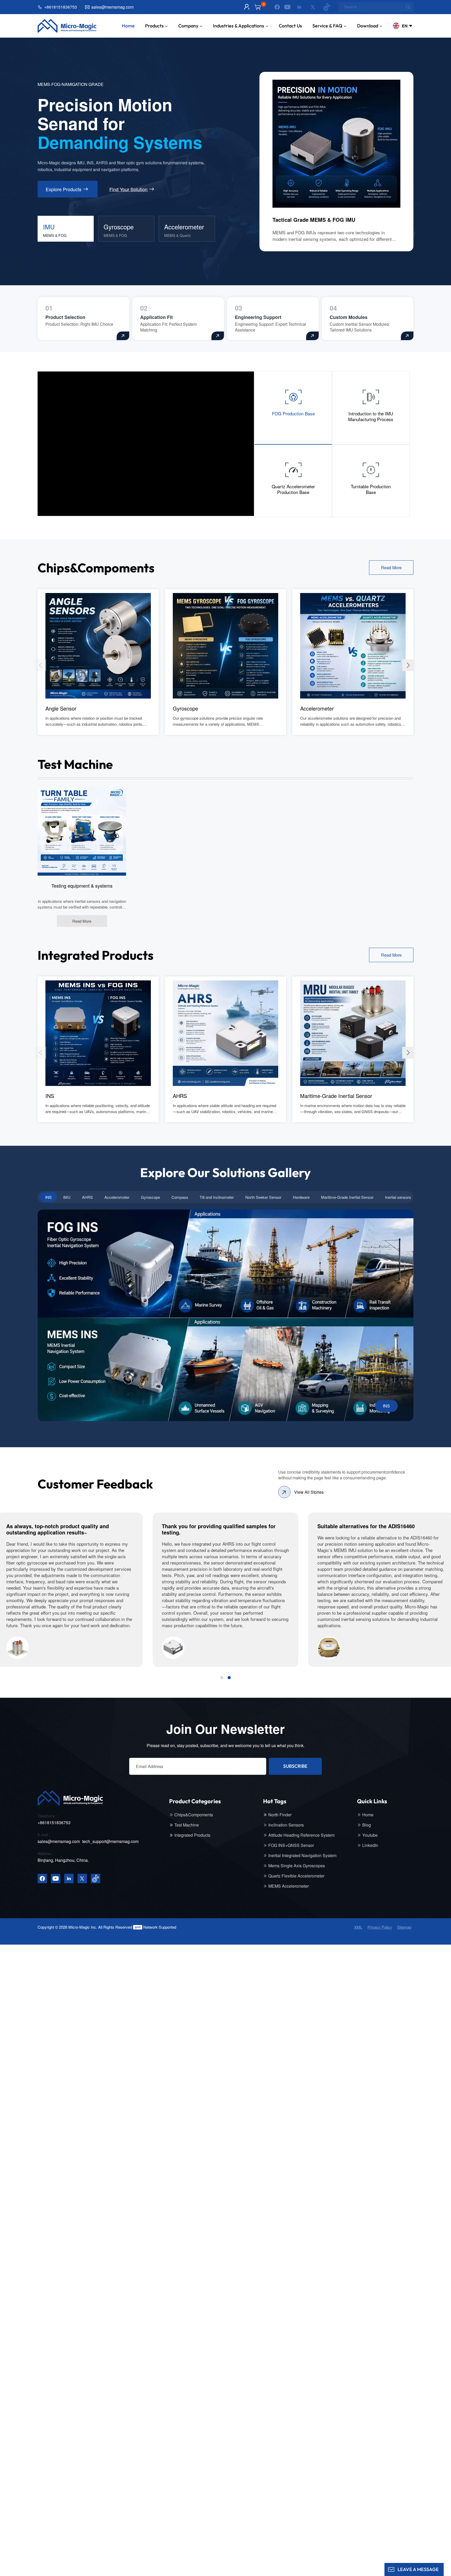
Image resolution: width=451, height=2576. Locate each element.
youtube (370, 1835)
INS (50, 1096)
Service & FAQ (327, 26)
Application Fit (156, 317)
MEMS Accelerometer (289, 1886)
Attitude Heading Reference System (301, 1835)
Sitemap (404, 1927)
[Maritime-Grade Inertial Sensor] (353, 1033)
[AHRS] (225, 1033)
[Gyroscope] (225, 645)
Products (154, 26)
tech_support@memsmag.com (110, 1841)
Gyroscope (185, 708)
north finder (280, 1815)
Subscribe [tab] (295, 1766)
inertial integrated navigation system (302, 1856)
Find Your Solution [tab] (128, 189)
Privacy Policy (380, 1927)
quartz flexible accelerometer (296, 1876)
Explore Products (64, 189)
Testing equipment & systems (82, 886)
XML (358, 1927)
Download (368, 26)
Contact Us (290, 26)
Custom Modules (349, 317)
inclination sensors (286, 1825)
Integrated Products (192, 1835)
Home (128, 26)
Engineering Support (258, 317)
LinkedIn (370, 1845)
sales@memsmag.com (112, 7)
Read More (391, 568)
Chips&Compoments (194, 1815)
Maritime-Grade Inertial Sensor (336, 1096)
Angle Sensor (61, 708)
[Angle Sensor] (98, 645)
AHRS (180, 1096)
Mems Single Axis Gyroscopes (297, 1866)
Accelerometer (317, 708)
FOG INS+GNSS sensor (291, 1845)
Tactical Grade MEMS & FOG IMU (314, 220)
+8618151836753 (61, 7)
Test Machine (187, 1825)
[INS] (98, 1033)
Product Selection (65, 317)
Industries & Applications (239, 26)
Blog (367, 1825)
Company (188, 26)
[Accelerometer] (353, 645)
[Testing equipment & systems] (82, 831)
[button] (408, 665)
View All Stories (309, 1492)
